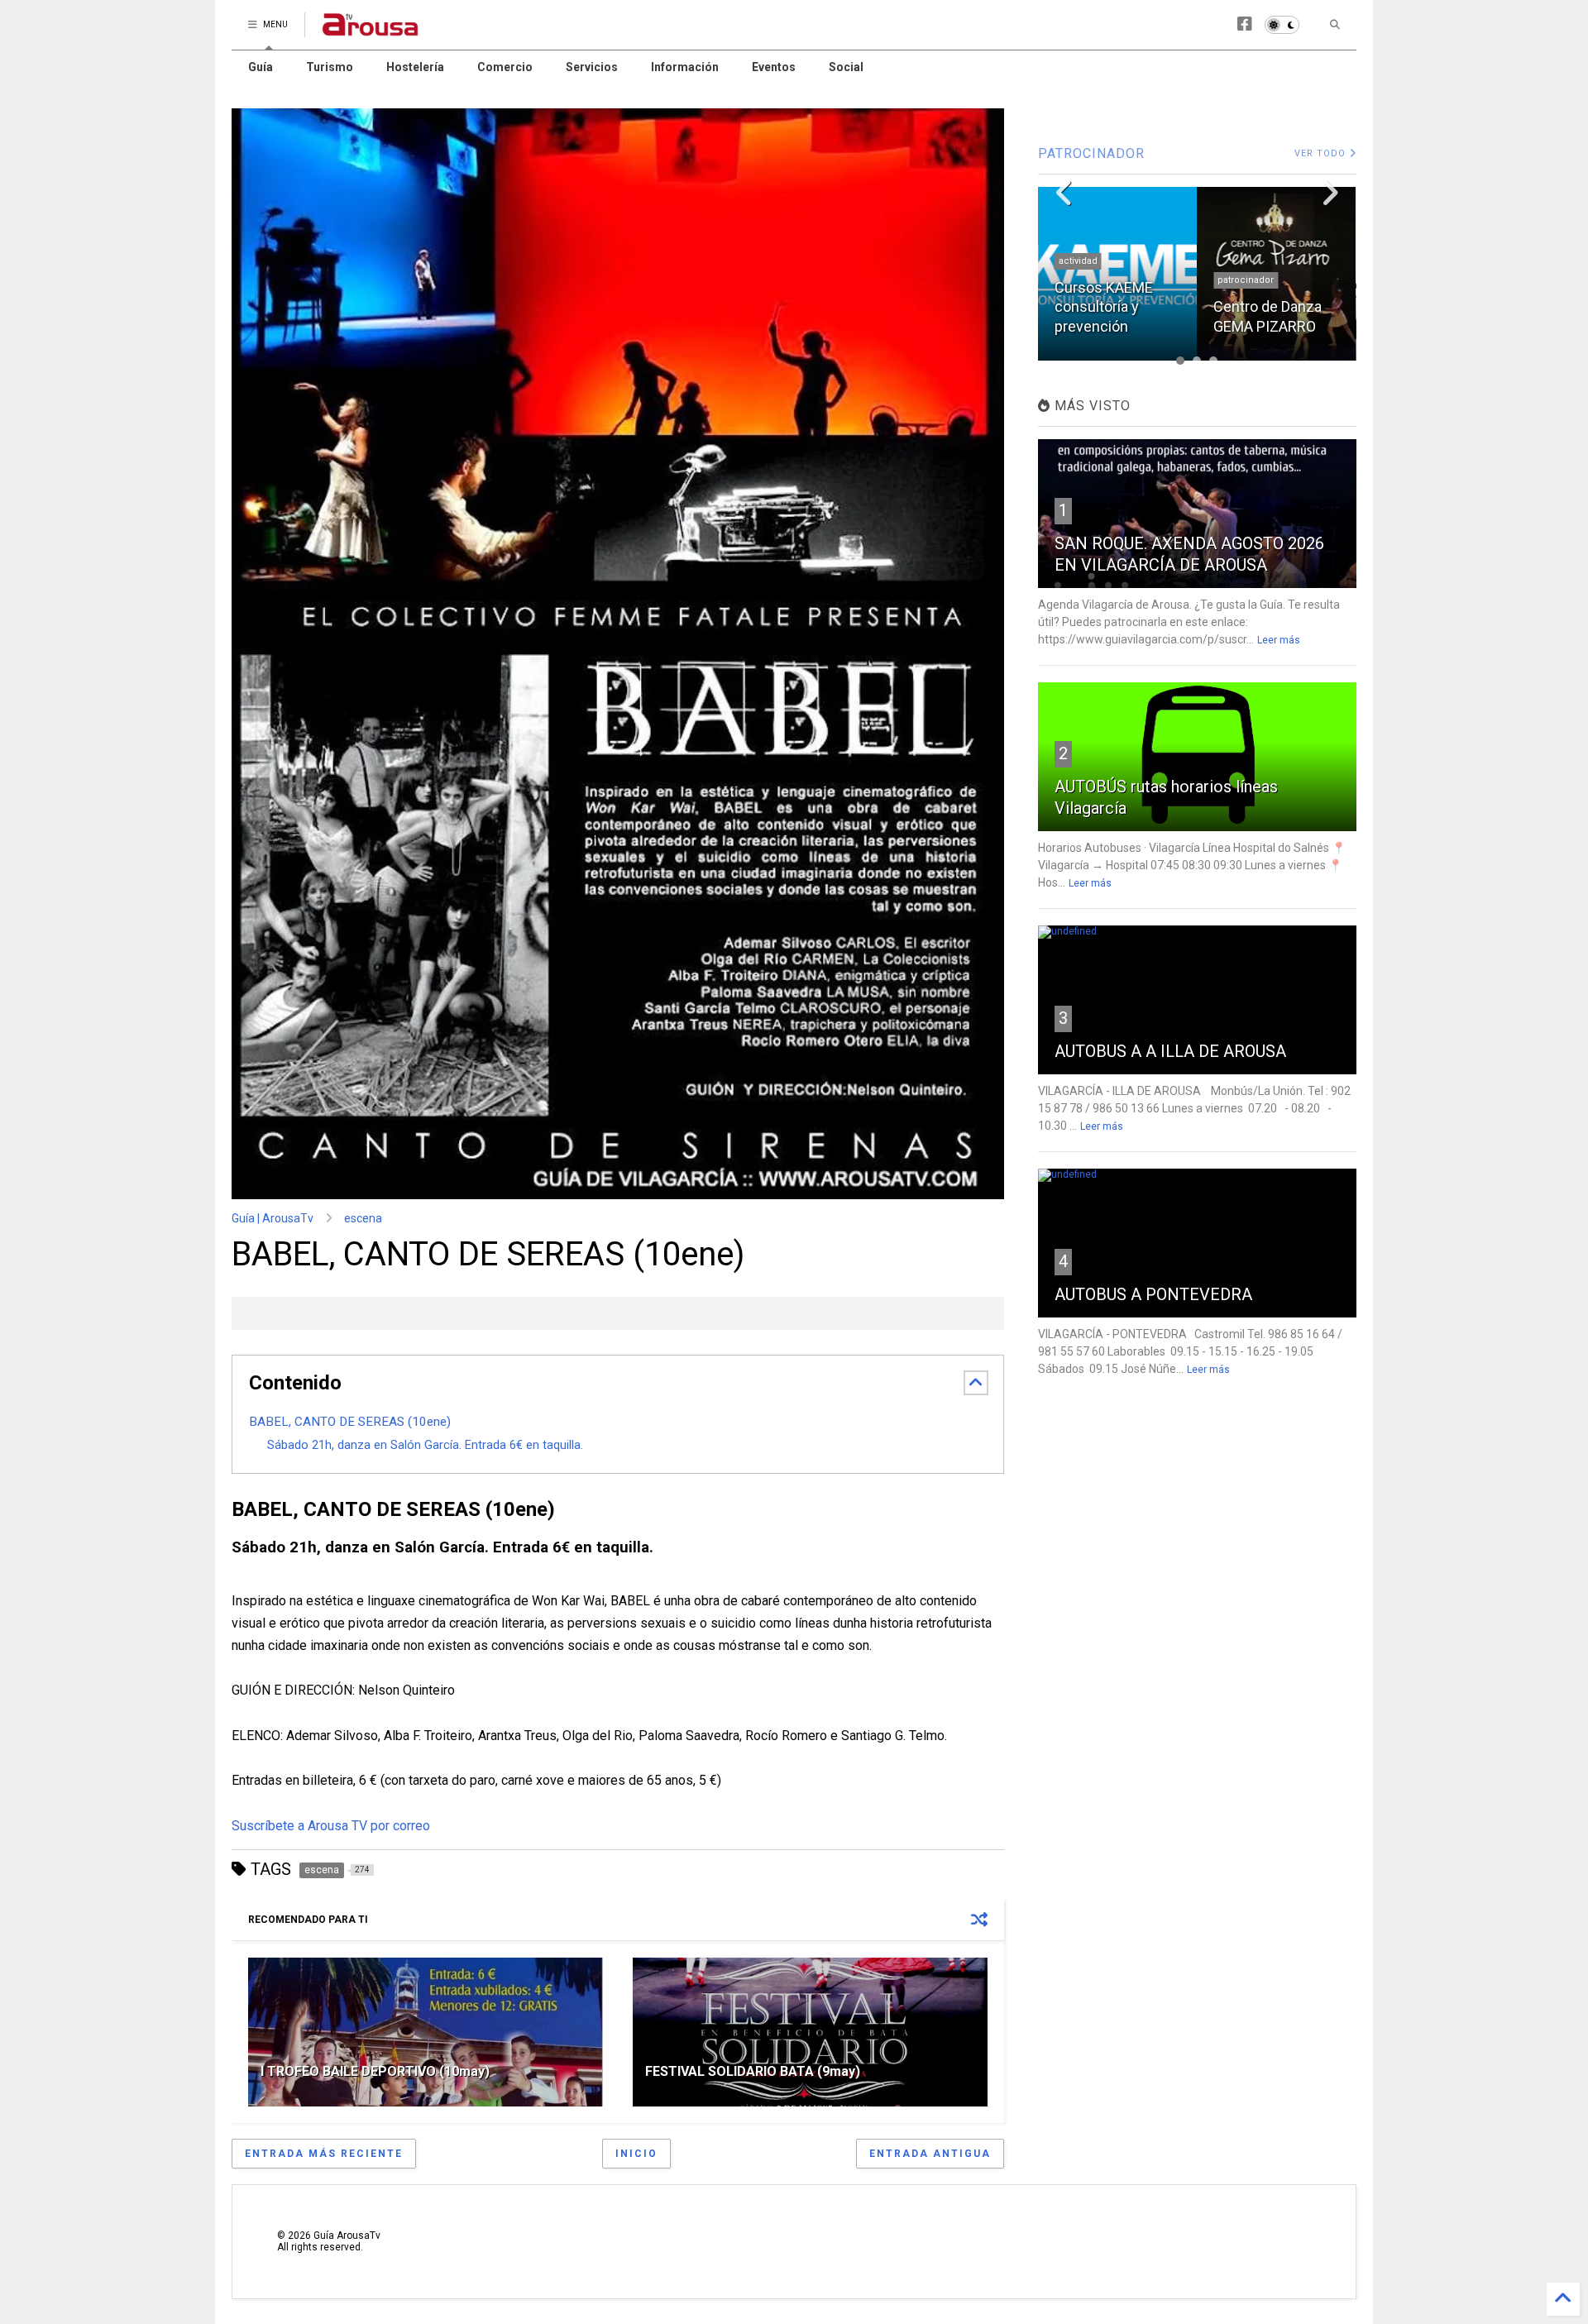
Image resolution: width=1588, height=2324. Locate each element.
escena (363, 1218)
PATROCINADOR (1091, 153)
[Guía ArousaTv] (371, 30)
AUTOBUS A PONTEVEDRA (1153, 1294)
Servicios (592, 67)
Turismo (330, 67)
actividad (1078, 261)
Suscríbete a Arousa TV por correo (331, 1826)
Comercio (505, 67)
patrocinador (1246, 280)
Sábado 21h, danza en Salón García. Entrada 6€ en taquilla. (425, 1445)
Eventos (774, 67)
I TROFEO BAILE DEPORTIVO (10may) (375, 2071)
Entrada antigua (930, 2154)
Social (846, 67)
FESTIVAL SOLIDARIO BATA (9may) (753, 2071)
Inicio (636, 2154)
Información (685, 67)
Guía (261, 67)
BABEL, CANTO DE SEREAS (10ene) (350, 1422)
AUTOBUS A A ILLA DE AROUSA (1170, 1051)
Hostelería (415, 67)
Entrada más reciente (324, 2154)
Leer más (1279, 640)
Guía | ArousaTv (273, 1218)
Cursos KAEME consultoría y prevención (1104, 307)
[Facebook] (1245, 24)
